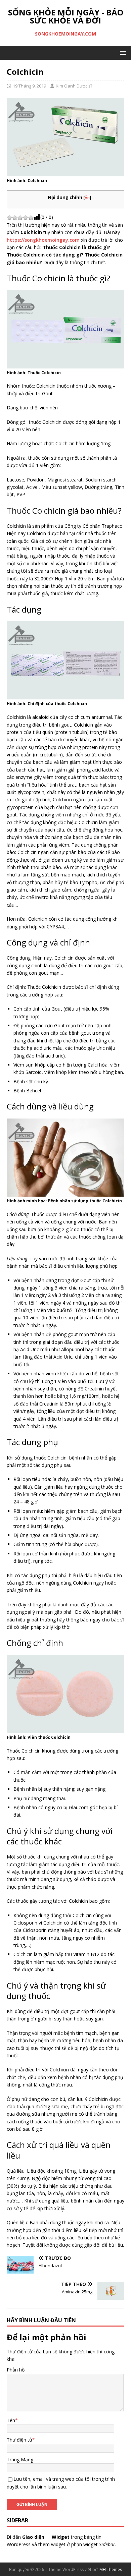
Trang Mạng (20, 2459)
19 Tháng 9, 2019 (29, 86)
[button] (122, 52)
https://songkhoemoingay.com (43, 240)
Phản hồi (16, 2370)
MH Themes (111, 2569)
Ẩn (87, 198)
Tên (11, 2420)
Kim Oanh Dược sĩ (74, 86)
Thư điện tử (19, 2440)
